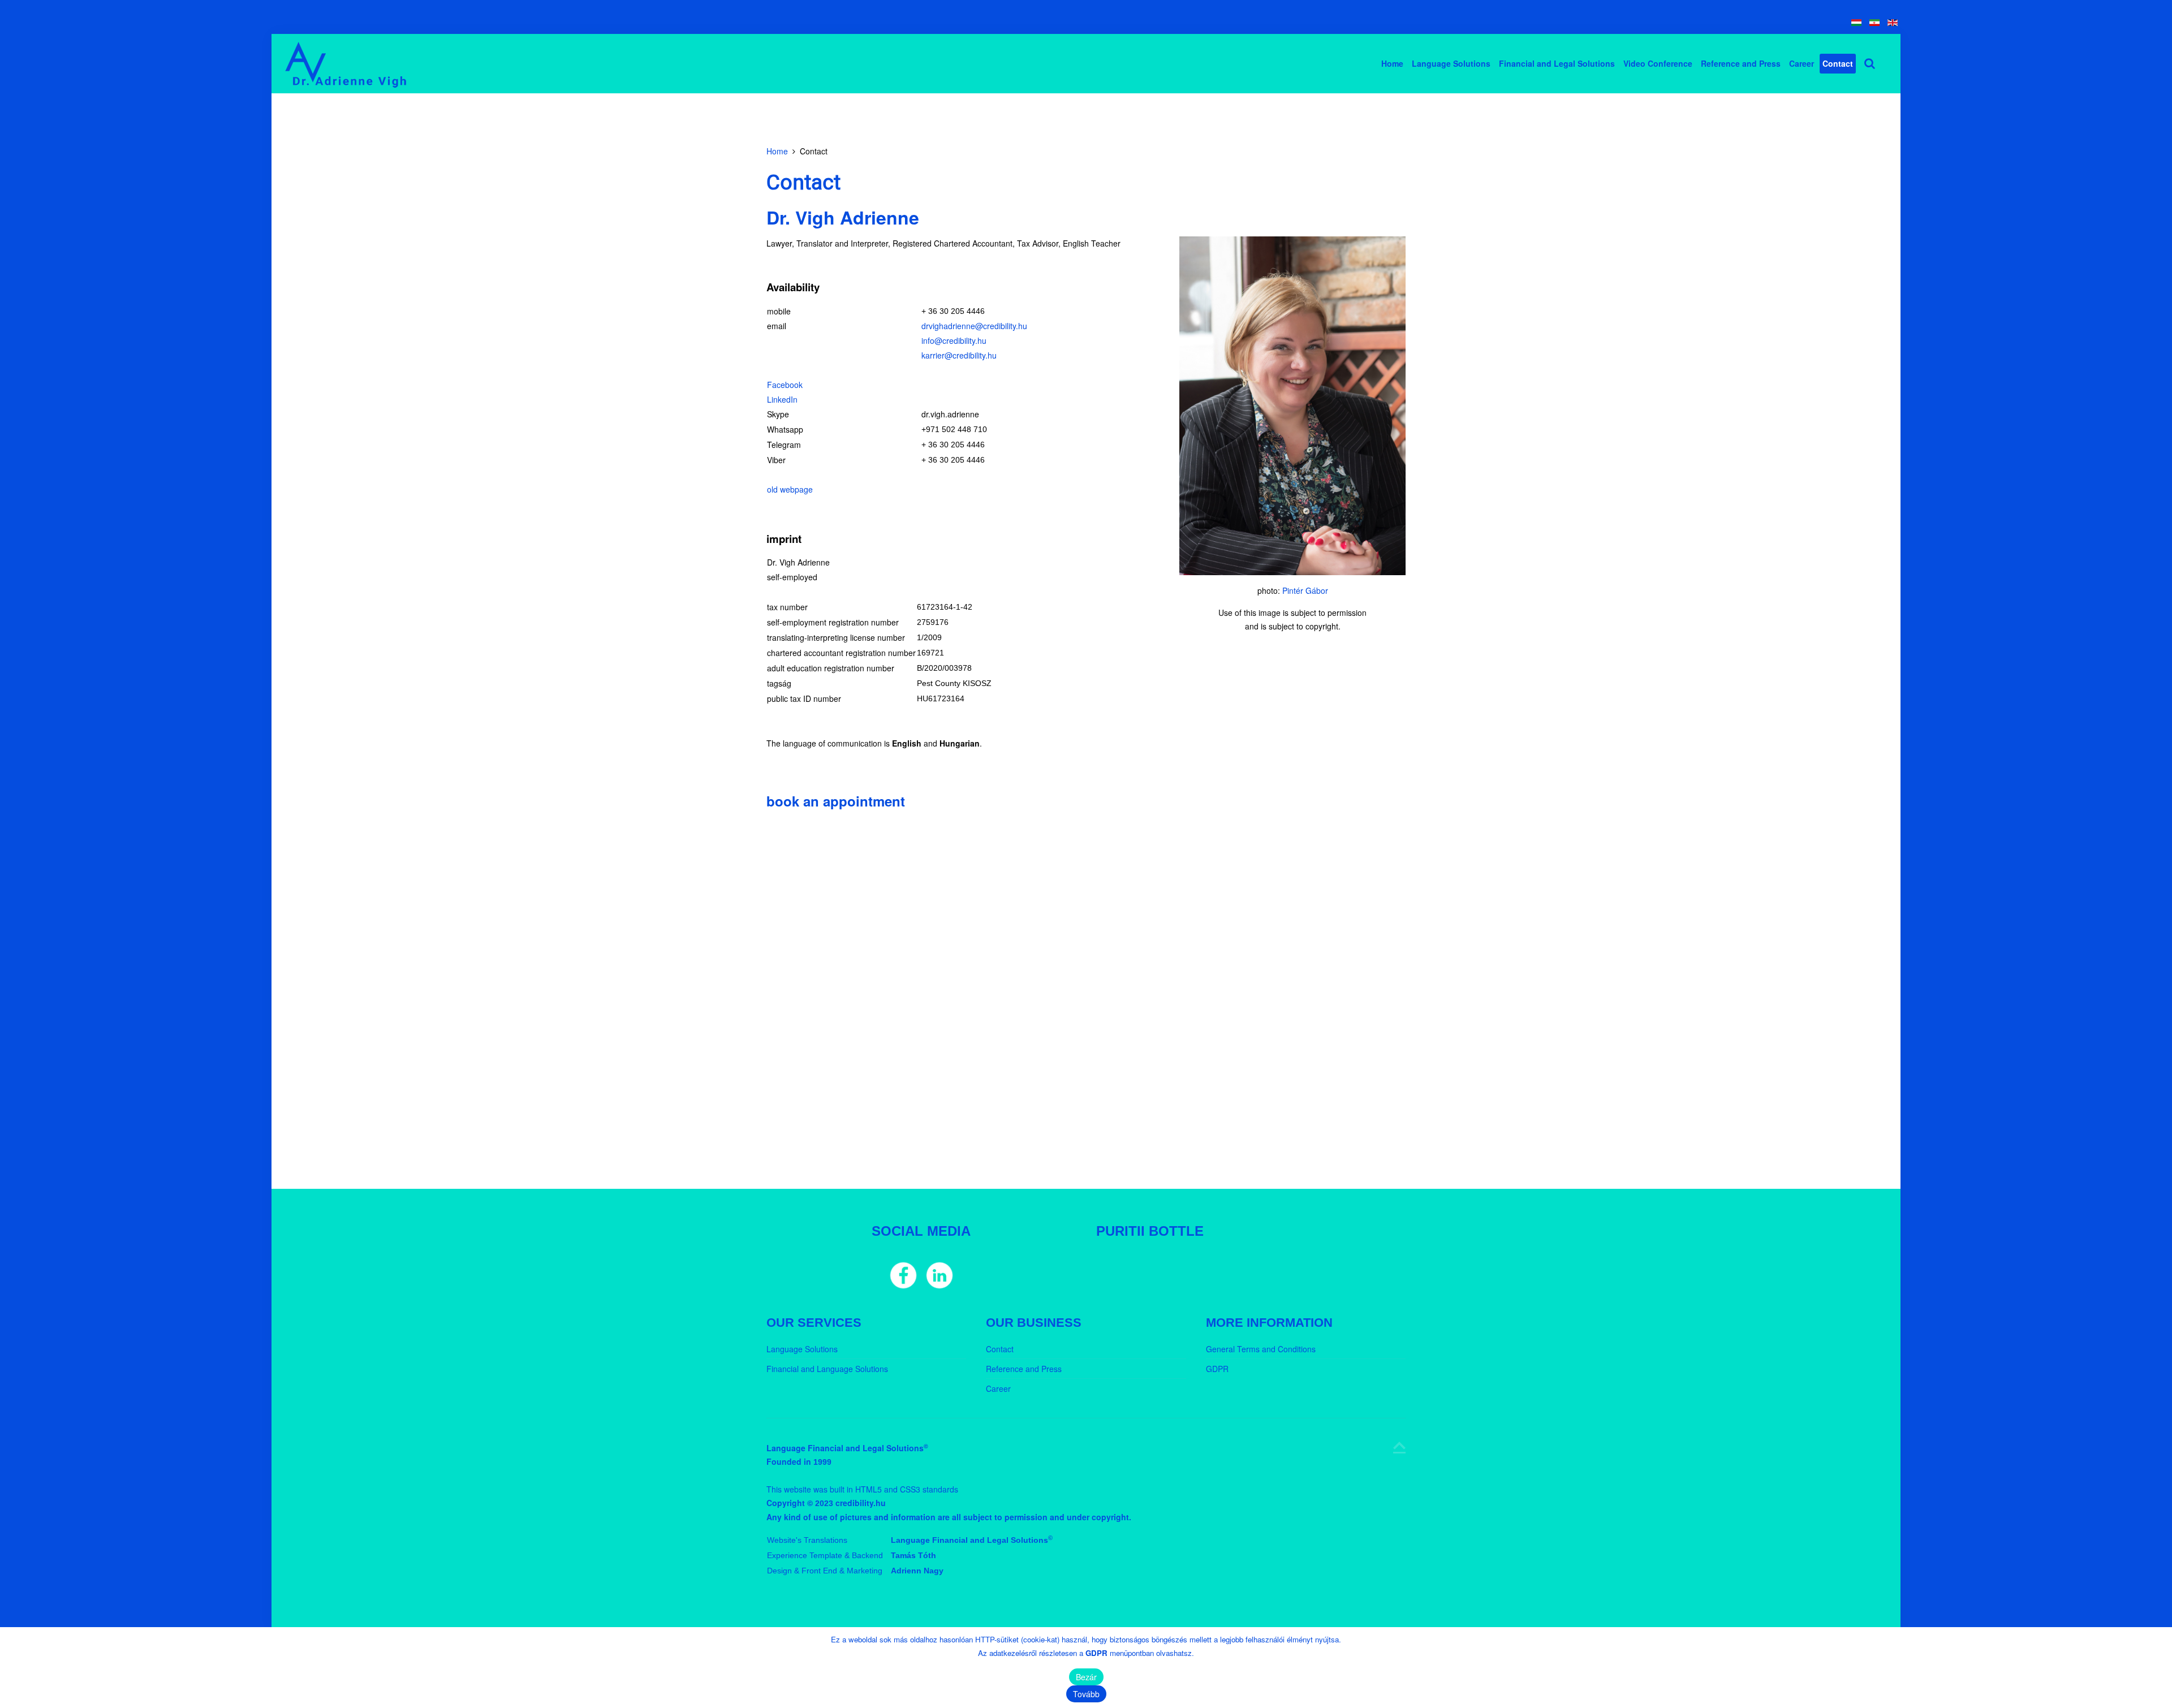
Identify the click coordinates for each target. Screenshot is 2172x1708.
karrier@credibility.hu (959, 355)
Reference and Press (1741, 63)
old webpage (790, 489)
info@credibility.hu (954, 340)
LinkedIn (782, 399)
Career (1802, 63)
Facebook (785, 385)
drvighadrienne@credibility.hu (974, 326)
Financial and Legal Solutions (1557, 63)
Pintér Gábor (1305, 590)
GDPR (1217, 1369)
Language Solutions (1451, 63)
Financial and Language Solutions (827, 1369)
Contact (1838, 63)
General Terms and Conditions (1261, 1349)
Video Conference (1658, 63)
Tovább (1086, 1694)
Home (1392, 63)
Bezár (1086, 1677)
